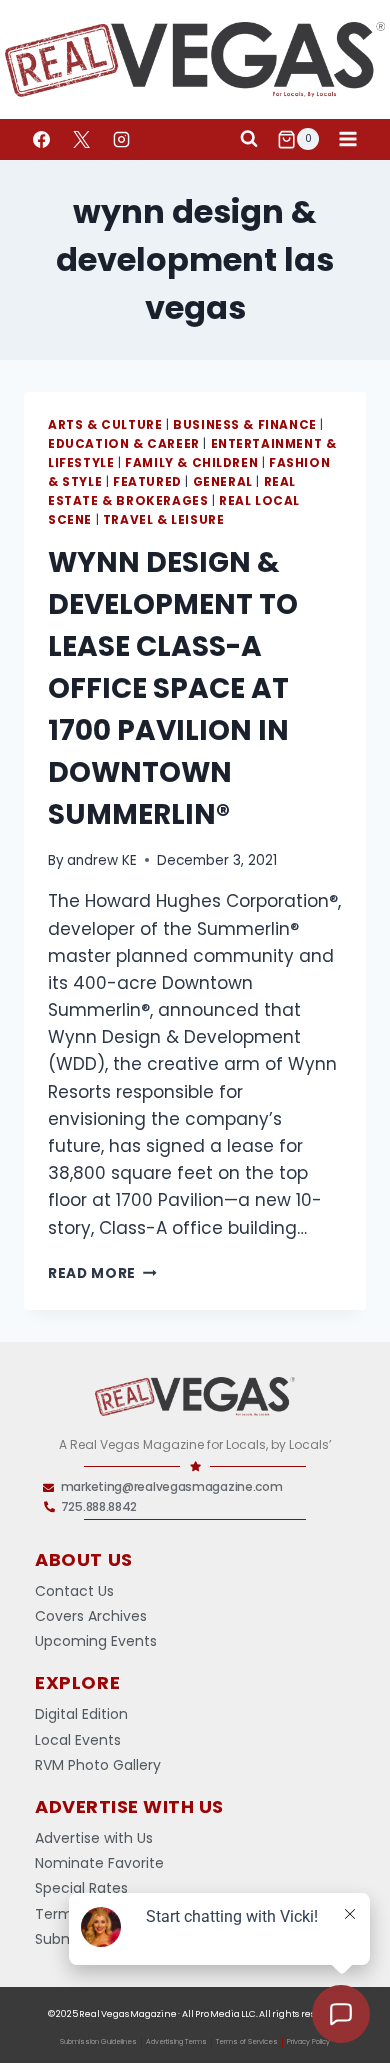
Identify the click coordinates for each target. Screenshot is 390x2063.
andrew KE (102, 860)
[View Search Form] (249, 139)
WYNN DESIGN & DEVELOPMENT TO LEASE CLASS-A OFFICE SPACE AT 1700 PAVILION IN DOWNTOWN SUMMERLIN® (173, 688)
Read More (102, 1273)
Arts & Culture (105, 425)
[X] (81, 139)
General (223, 482)
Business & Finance (245, 425)
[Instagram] (121, 139)
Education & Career (124, 444)
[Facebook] (41, 139)
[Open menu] (347, 139)
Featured (147, 482)
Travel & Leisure (164, 520)
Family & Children (191, 463)
